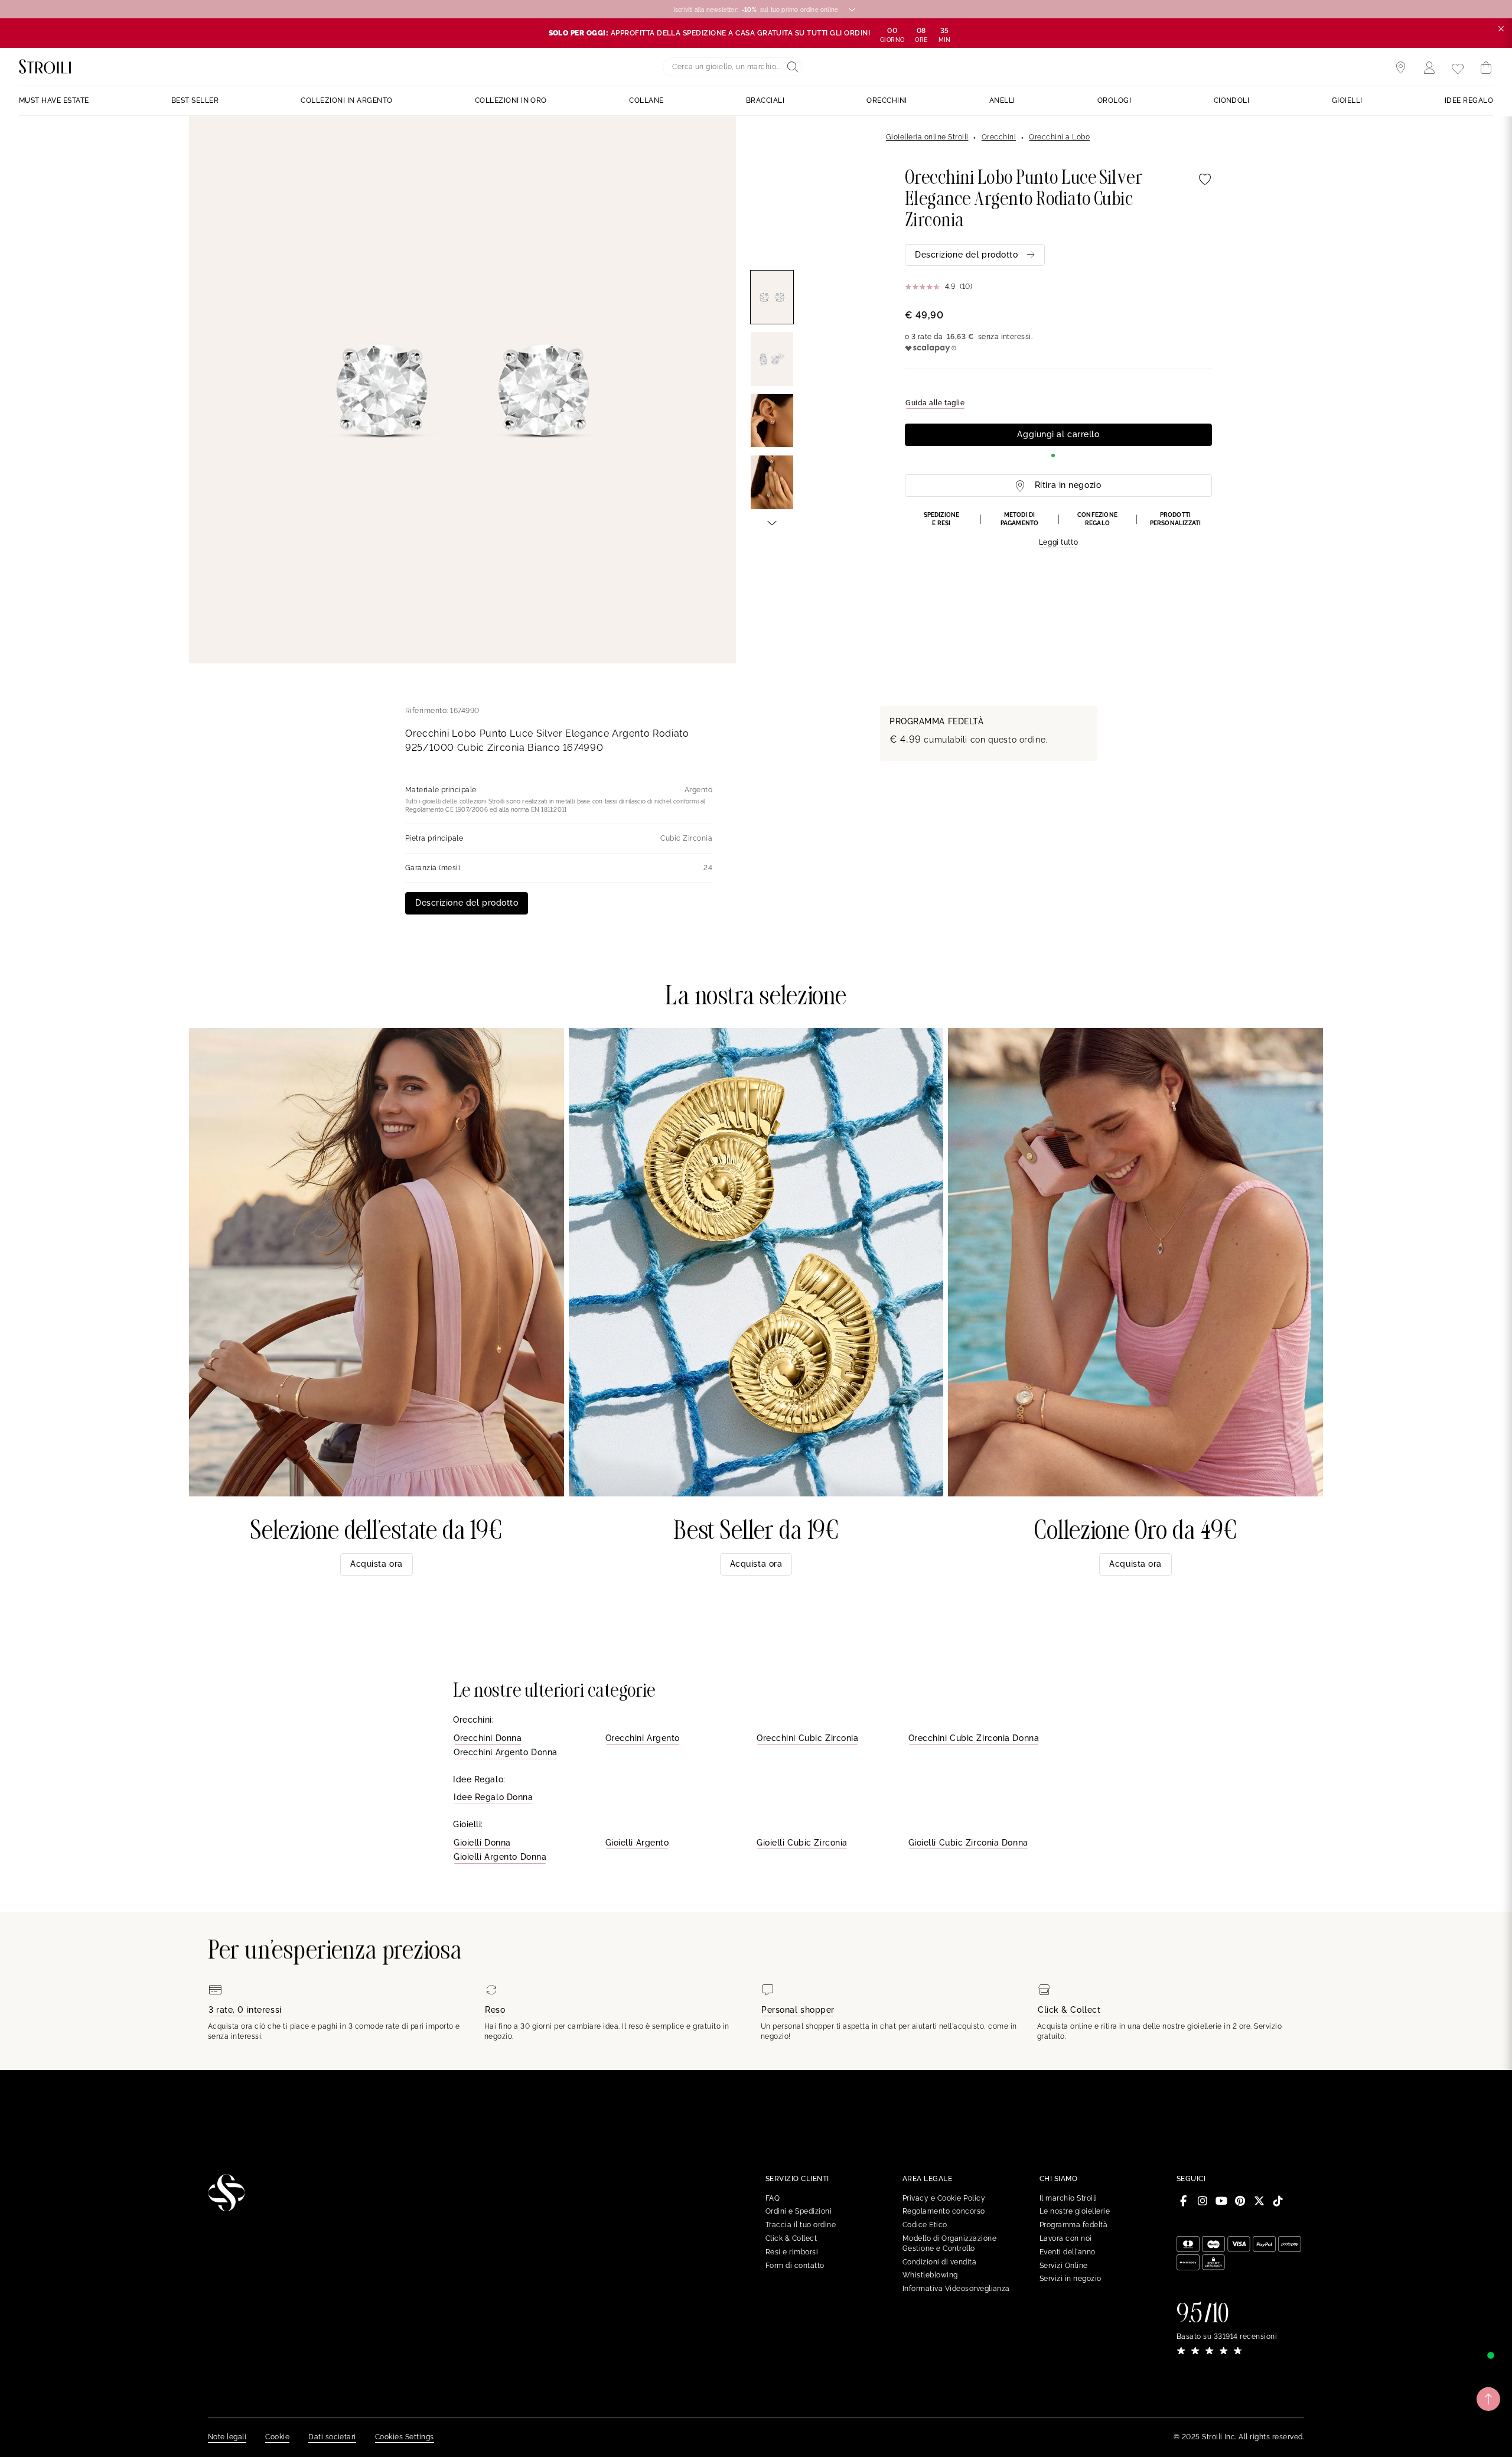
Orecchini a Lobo (1059, 137)
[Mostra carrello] (1486, 68)
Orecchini (999, 137)
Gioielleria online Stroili (927, 137)
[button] (1058, 530)
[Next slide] (772, 522)
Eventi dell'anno (1068, 2252)
